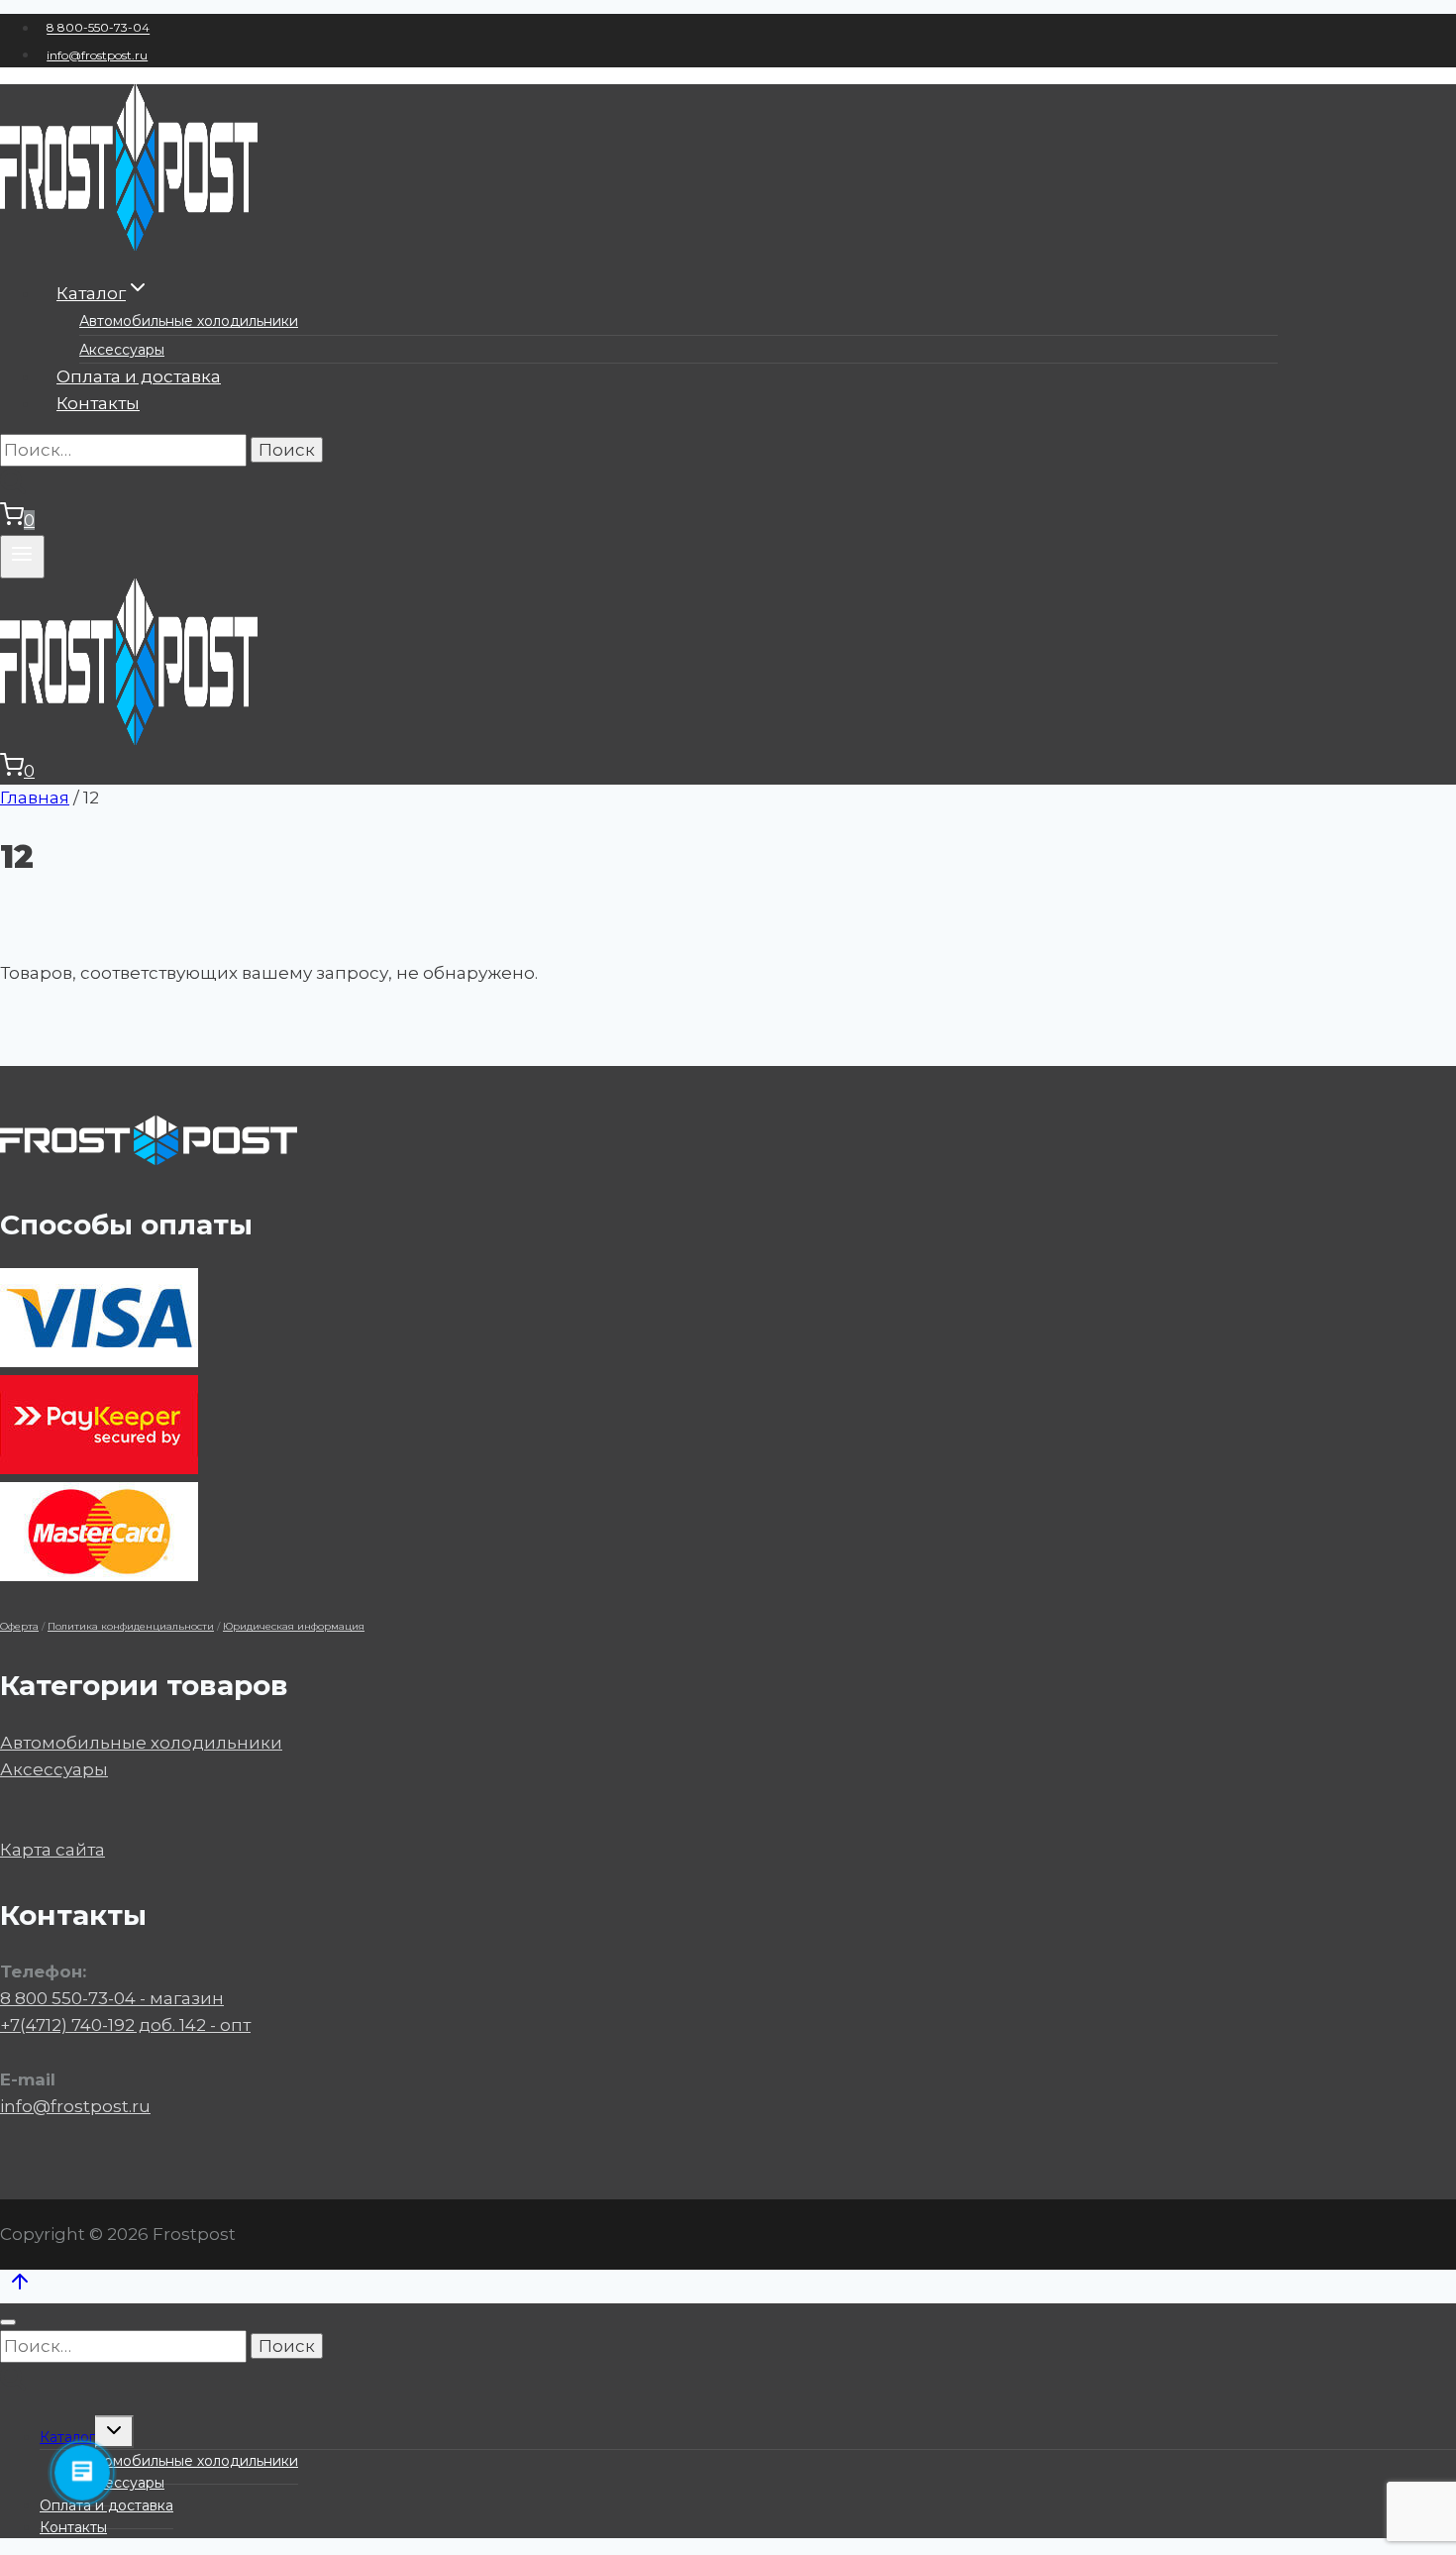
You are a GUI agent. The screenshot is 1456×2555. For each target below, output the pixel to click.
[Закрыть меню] (8, 2322)
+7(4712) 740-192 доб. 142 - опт (125, 2025)
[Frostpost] (129, 245)
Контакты (98, 403)
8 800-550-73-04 (98, 28)
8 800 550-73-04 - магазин (112, 1998)
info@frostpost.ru (97, 55)
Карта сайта (52, 1850)
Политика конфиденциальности (131, 1626)
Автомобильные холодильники (189, 321)
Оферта (19, 1626)
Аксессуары (122, 350)
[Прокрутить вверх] (20, 2286)
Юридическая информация (294, 1626)
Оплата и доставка (139, 376)
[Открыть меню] (22, 557)
